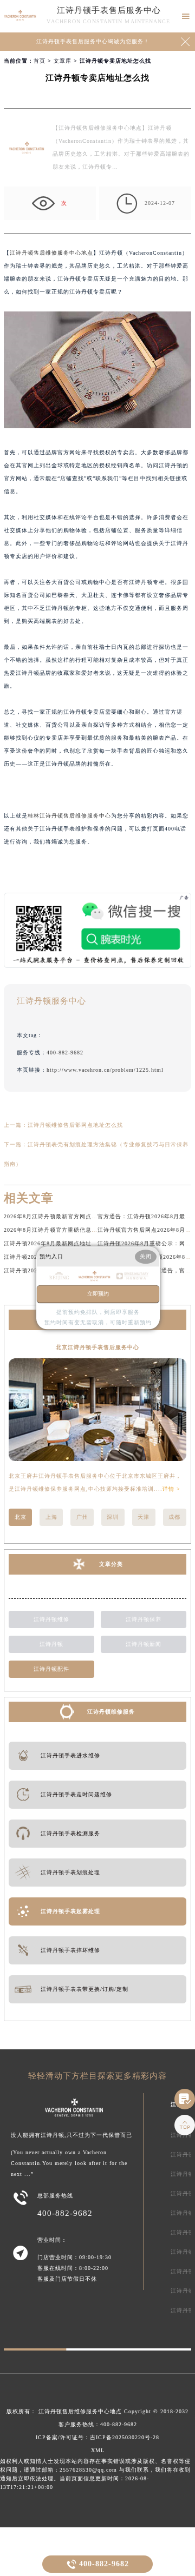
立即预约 (98, 1294)
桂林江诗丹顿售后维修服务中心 (69, 816)
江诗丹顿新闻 (144, 1644)
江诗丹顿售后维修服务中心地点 (51, 253)
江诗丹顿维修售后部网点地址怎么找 (75, 1125)
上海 (51, 1517)
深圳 (113, 1517)
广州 (82, 1517)
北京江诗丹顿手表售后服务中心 (97, 1347)
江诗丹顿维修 (51, 1619)
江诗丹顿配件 (51, 1669)
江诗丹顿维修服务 (111, 1712)
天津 (144, 1517)
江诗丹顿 (51, 1644)
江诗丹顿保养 (144, 1619)
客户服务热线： (98, 2424)
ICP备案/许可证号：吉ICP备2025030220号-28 (97, 2437)
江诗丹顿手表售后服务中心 (109, 10)
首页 (40, 61)
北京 (21, 1517)
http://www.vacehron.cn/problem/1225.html (105, 1070)
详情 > (171, 1489)
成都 (174, 1517)
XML (98, 2450)
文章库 (63, 61)
